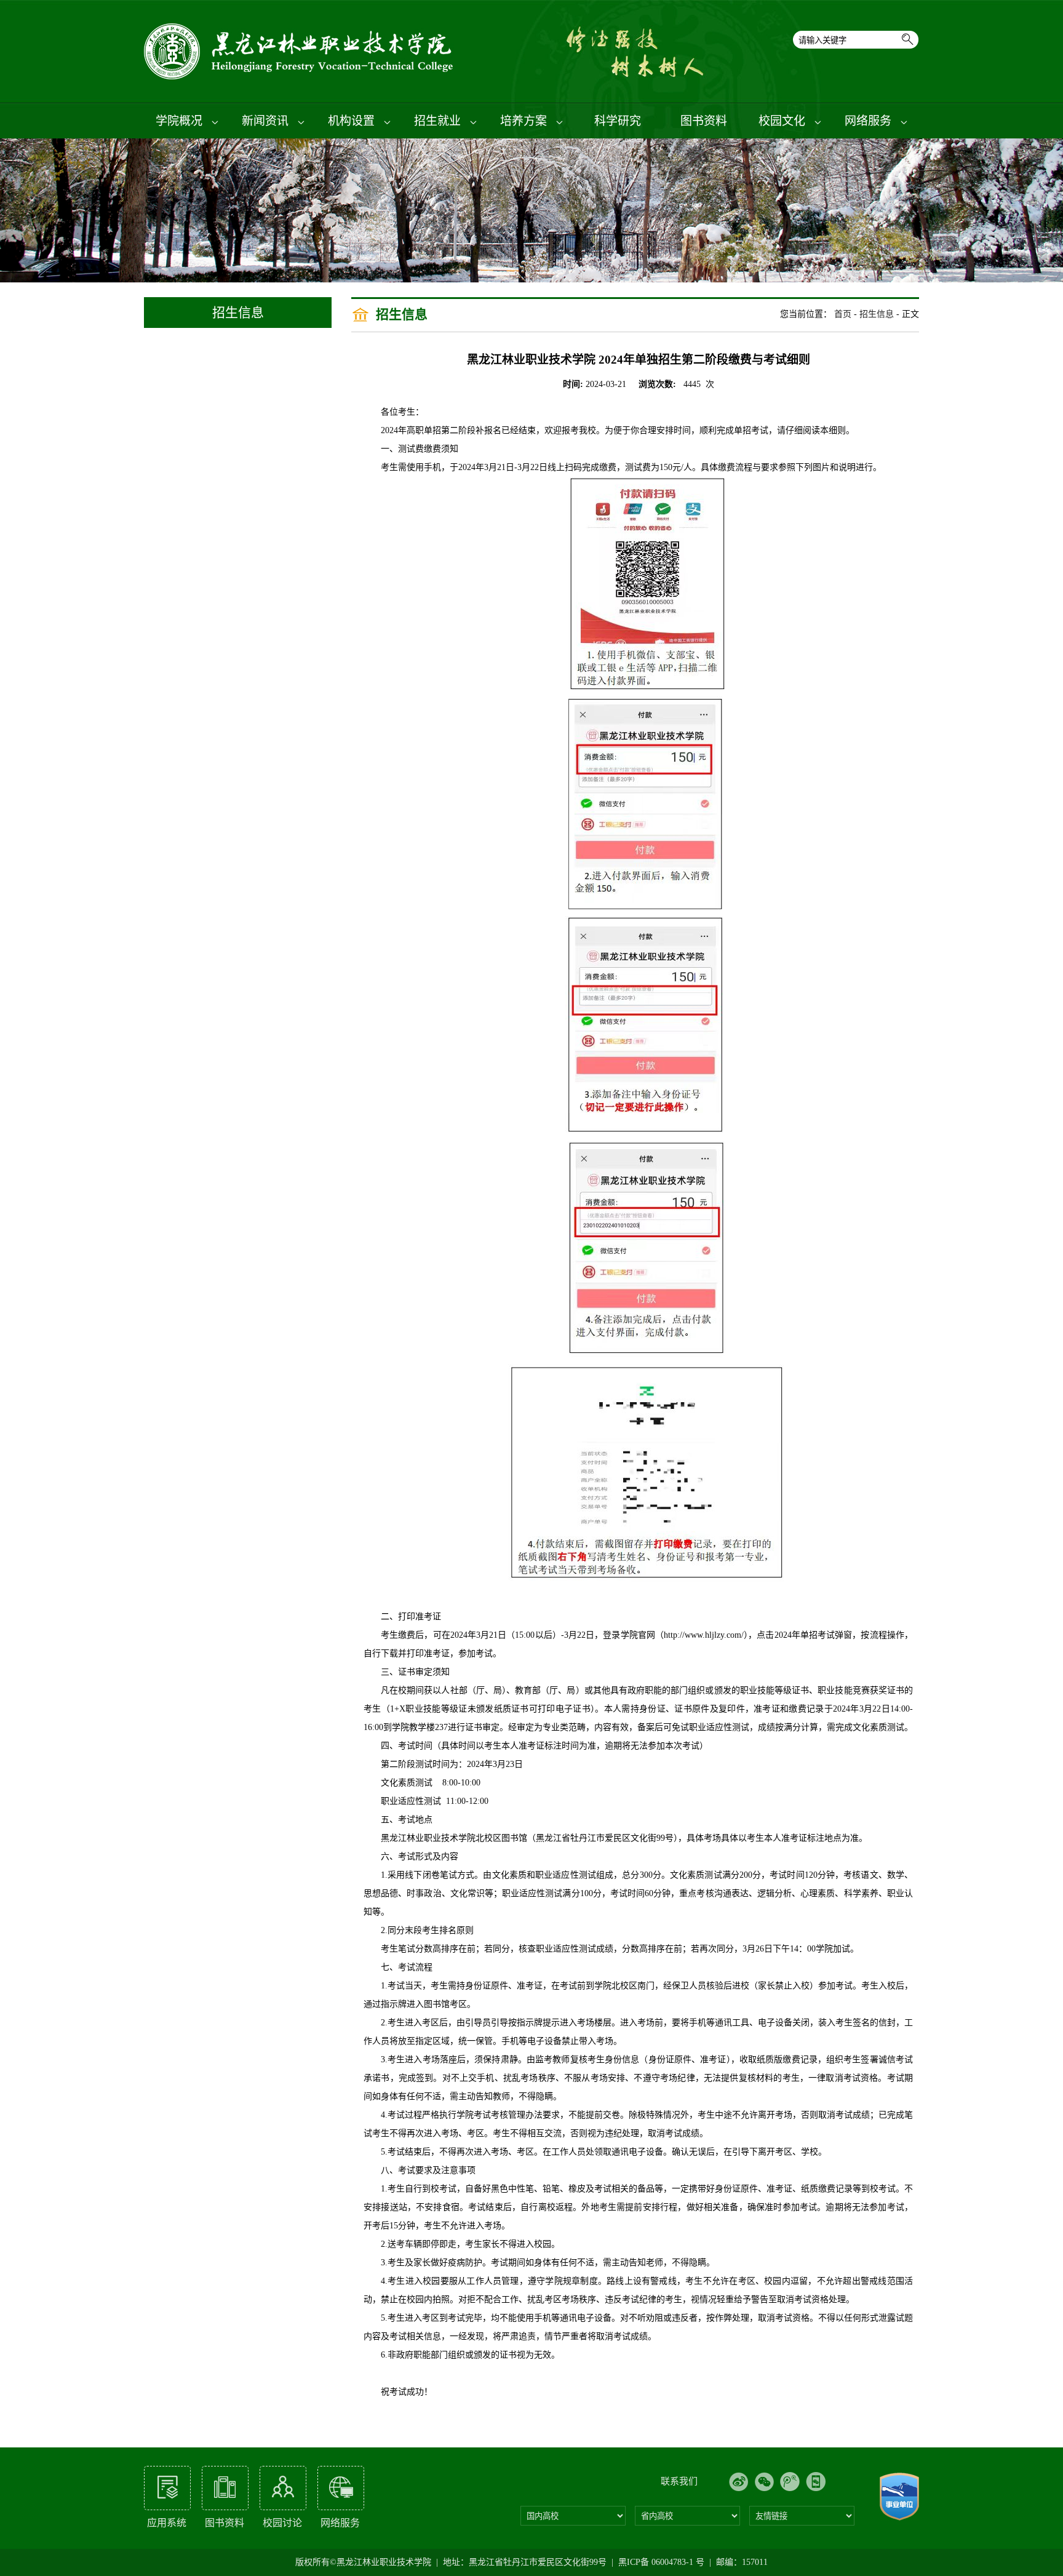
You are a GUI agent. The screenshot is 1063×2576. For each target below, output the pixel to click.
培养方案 (525, 121)
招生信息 (877, 314)
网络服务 (870, 121)
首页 (843, 314)
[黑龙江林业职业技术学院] (301, 77)
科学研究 (618, 121)
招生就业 (439, 121)
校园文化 (783, 121)
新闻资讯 (267, 121)
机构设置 (353, 121)
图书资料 (704, 121)
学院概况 (181, 121)
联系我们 (679, 2481)
